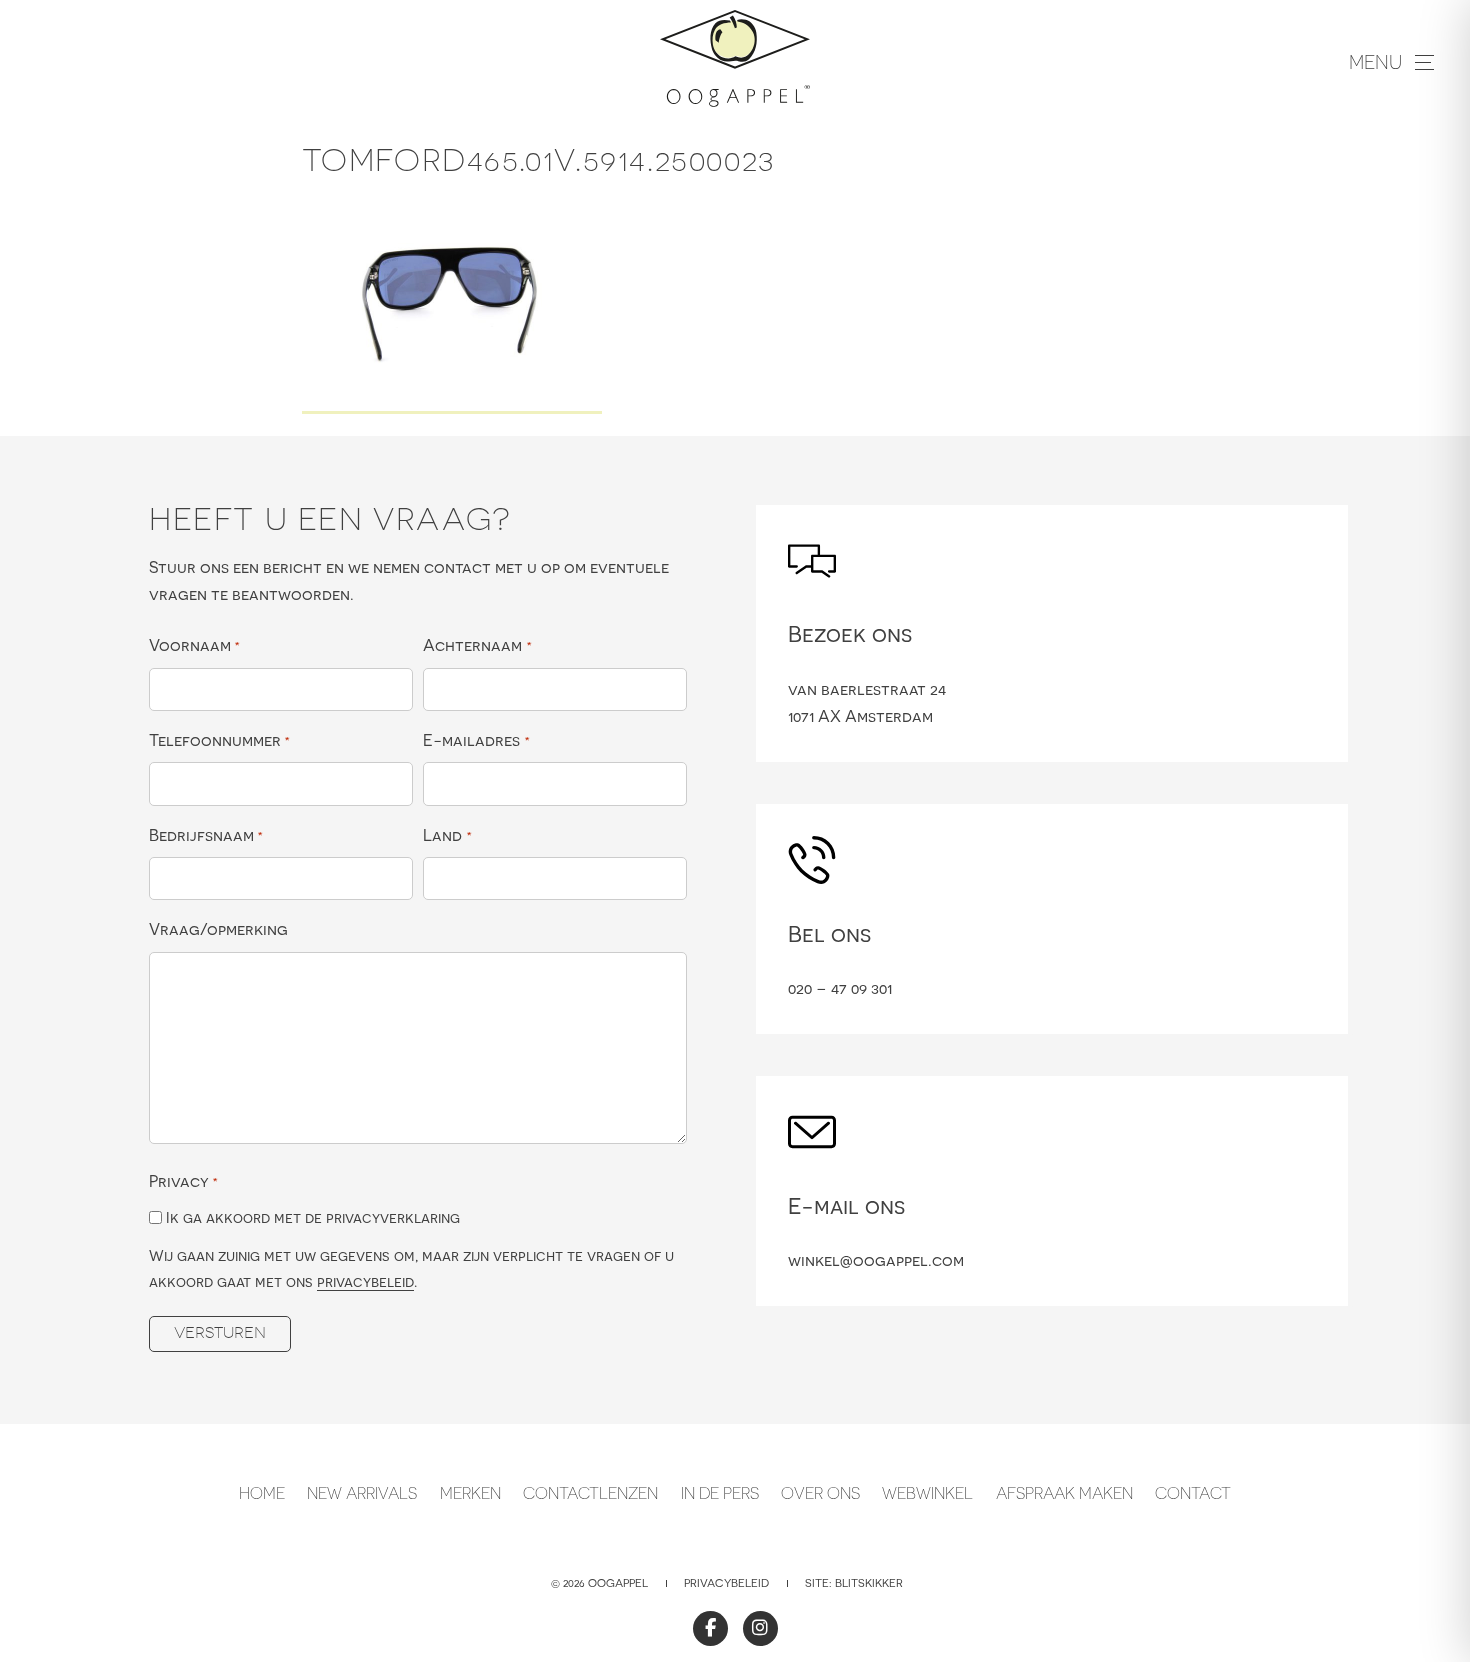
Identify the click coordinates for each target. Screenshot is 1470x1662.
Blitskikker (869, 1583)
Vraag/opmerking (218, 929)
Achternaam (477, 645)
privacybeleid (365, 1281)
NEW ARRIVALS (362, 1493)
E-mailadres (476, 740)
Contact (1193, 1493)
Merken (470, 1493)
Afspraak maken (1064, 1493)
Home (262, 1493)
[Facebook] (710, 1628)
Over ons (820, 1493)
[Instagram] (760, 1628)
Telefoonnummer (219, 740)
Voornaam (194, 645)
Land (447, 835)
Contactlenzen (590, 1493)
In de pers (720, 1493)
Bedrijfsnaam (206, 835)
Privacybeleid (726, 1583)
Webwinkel (927, 1493)
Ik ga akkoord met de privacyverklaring (313, 1217)
